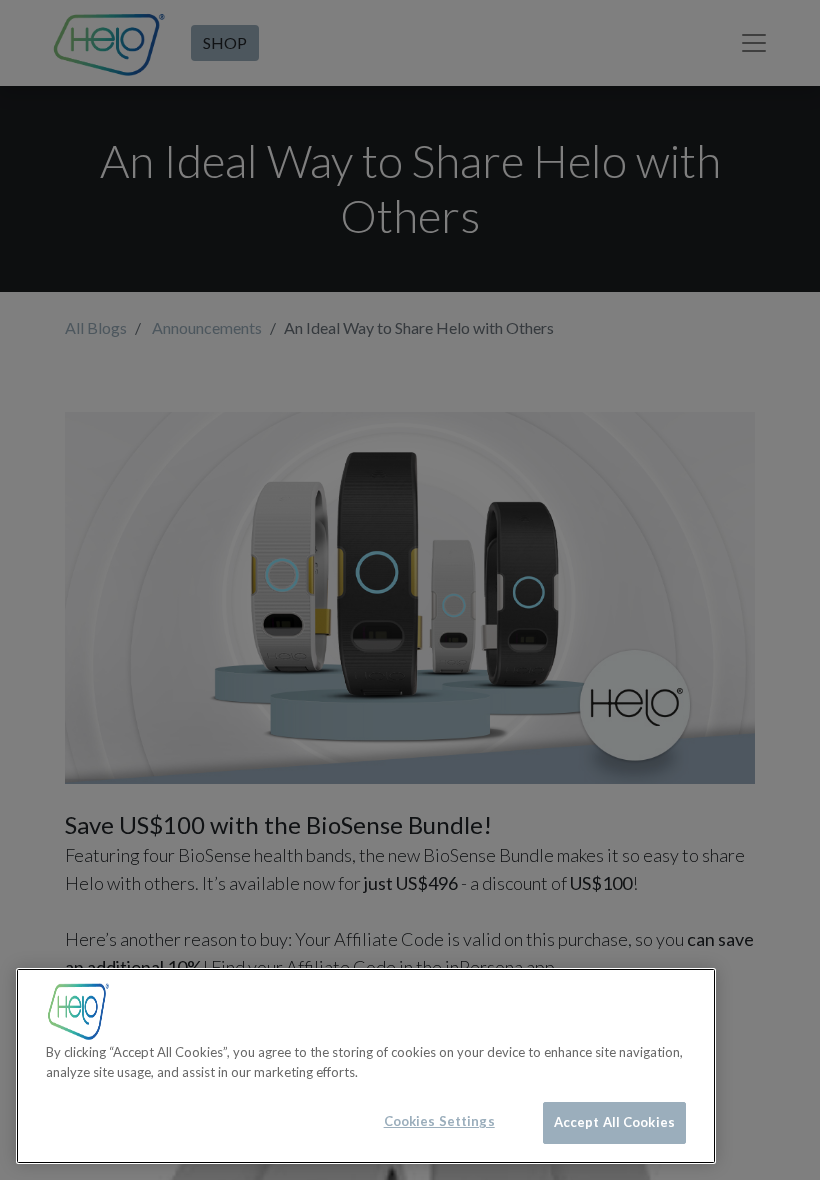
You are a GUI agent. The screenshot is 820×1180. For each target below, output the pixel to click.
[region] (366, 1066)
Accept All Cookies (614, 1122)
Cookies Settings (439, 1121)
